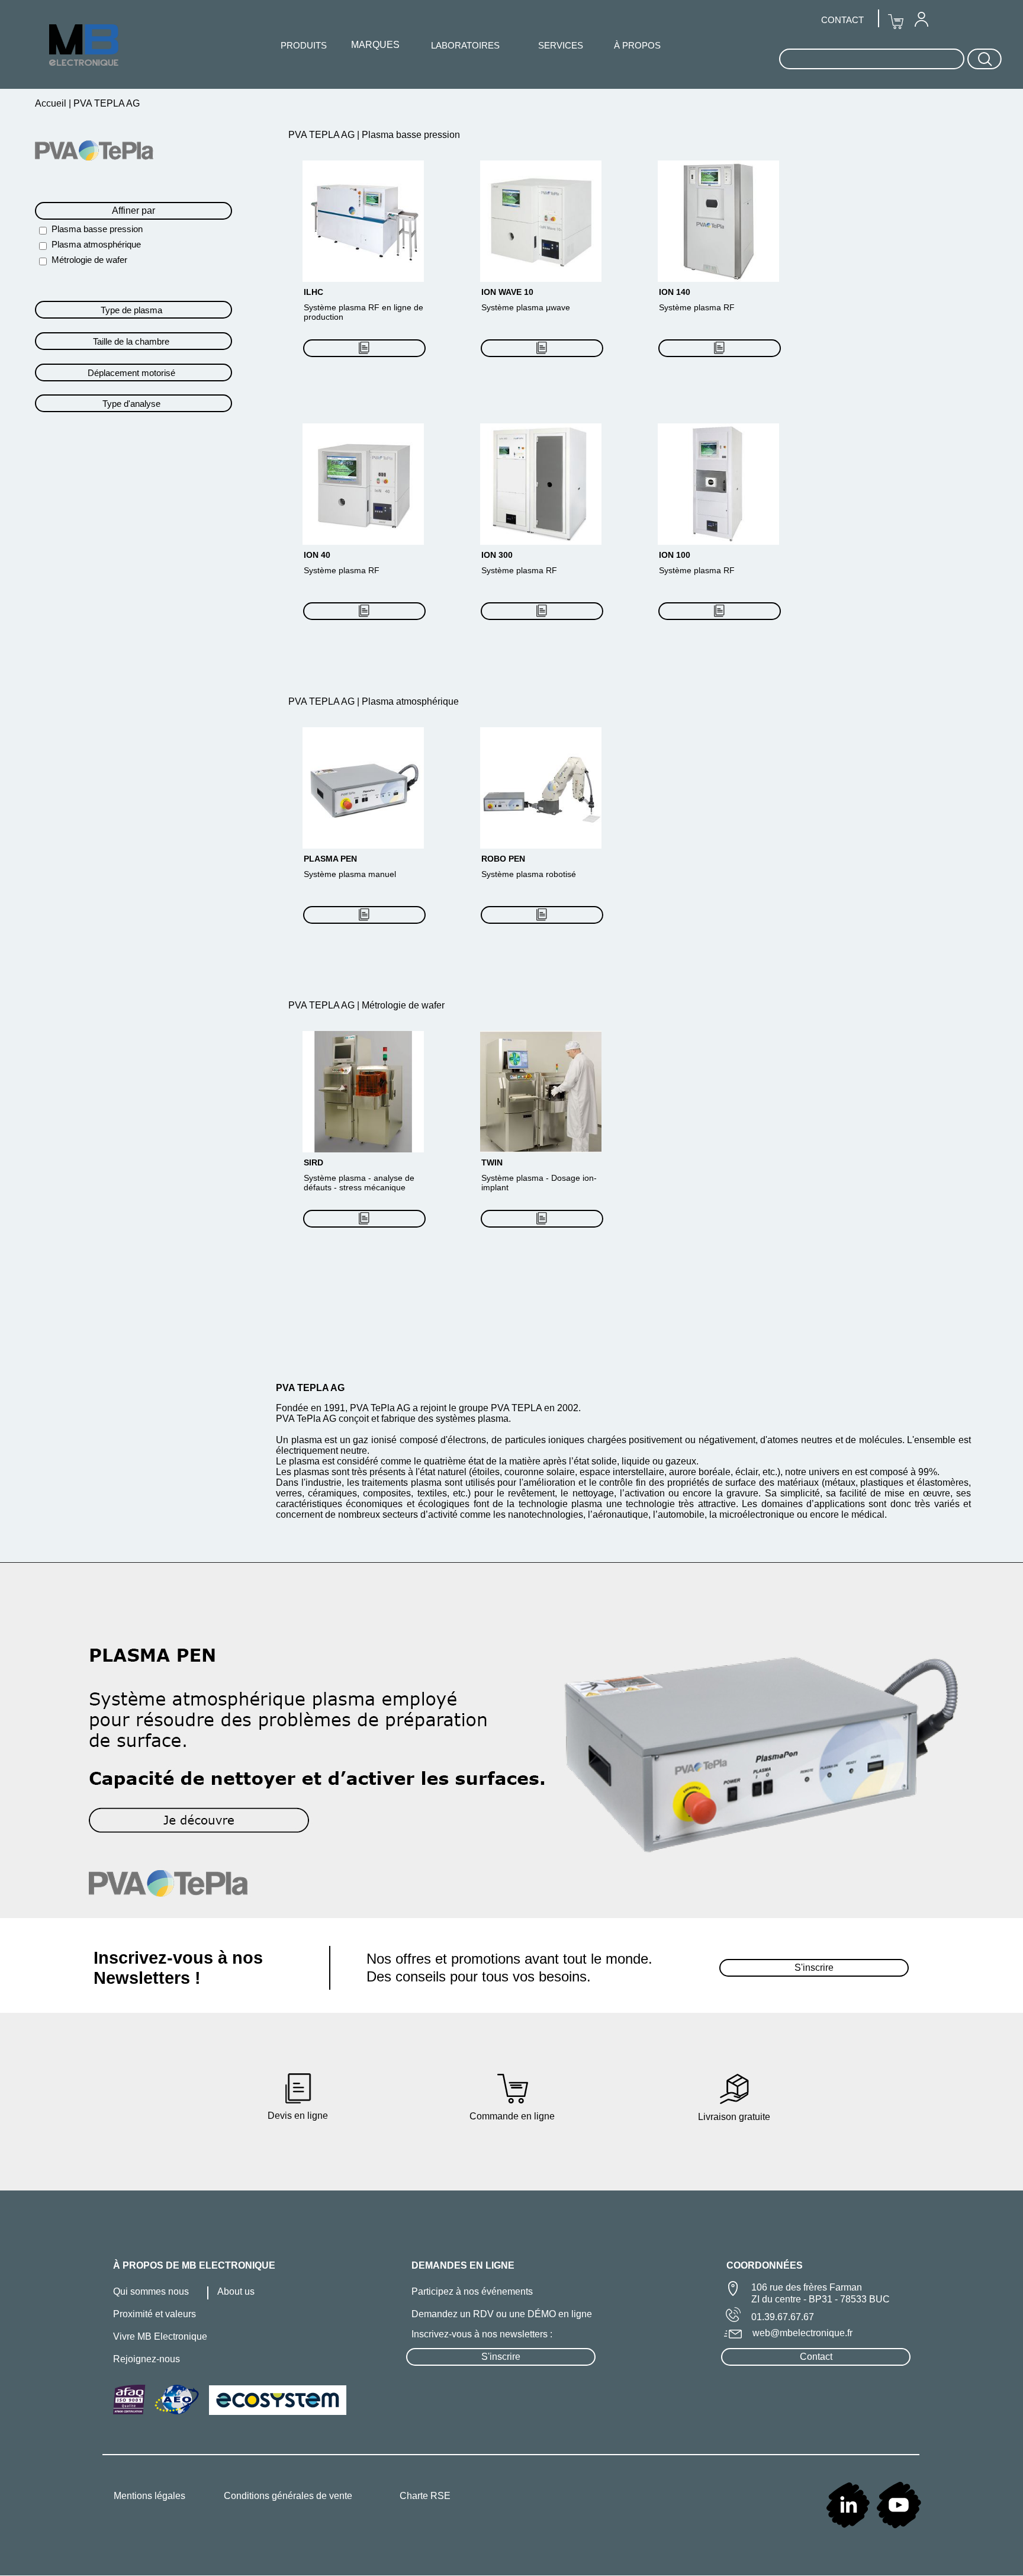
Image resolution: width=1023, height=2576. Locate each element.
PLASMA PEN (330, 859)
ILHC (313, 292)
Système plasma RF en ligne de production (363, 312)
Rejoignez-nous (147, 2359)
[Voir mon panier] (896, 22)
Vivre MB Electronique (160, 2336)
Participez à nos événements (472, 2291)
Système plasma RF (697, 307)
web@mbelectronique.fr (802, 2333)
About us (236, 2291)
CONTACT (842, 20)
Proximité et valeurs (155, 2314)
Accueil (52, 103)
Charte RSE (425, 2496)
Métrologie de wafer (89, 260)
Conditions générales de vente (288, 2496)
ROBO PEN (503, 859)
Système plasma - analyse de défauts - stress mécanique (359, 1183)
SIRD (313, 1162)
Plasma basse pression (97, 229)
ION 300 (497, 555)
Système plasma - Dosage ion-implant (539, 1183)
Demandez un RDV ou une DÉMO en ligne (502, 2314)
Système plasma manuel (350, 874)
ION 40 (317, 555)
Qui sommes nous (151, 2291)
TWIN (492, 1162)
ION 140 (675, 292)
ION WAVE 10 (507, 292)
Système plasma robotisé (529, 874)
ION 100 (675, 555)
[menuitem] (921, 19)
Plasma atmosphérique (96, 244)
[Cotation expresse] (364, 348)
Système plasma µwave (526, 307)
